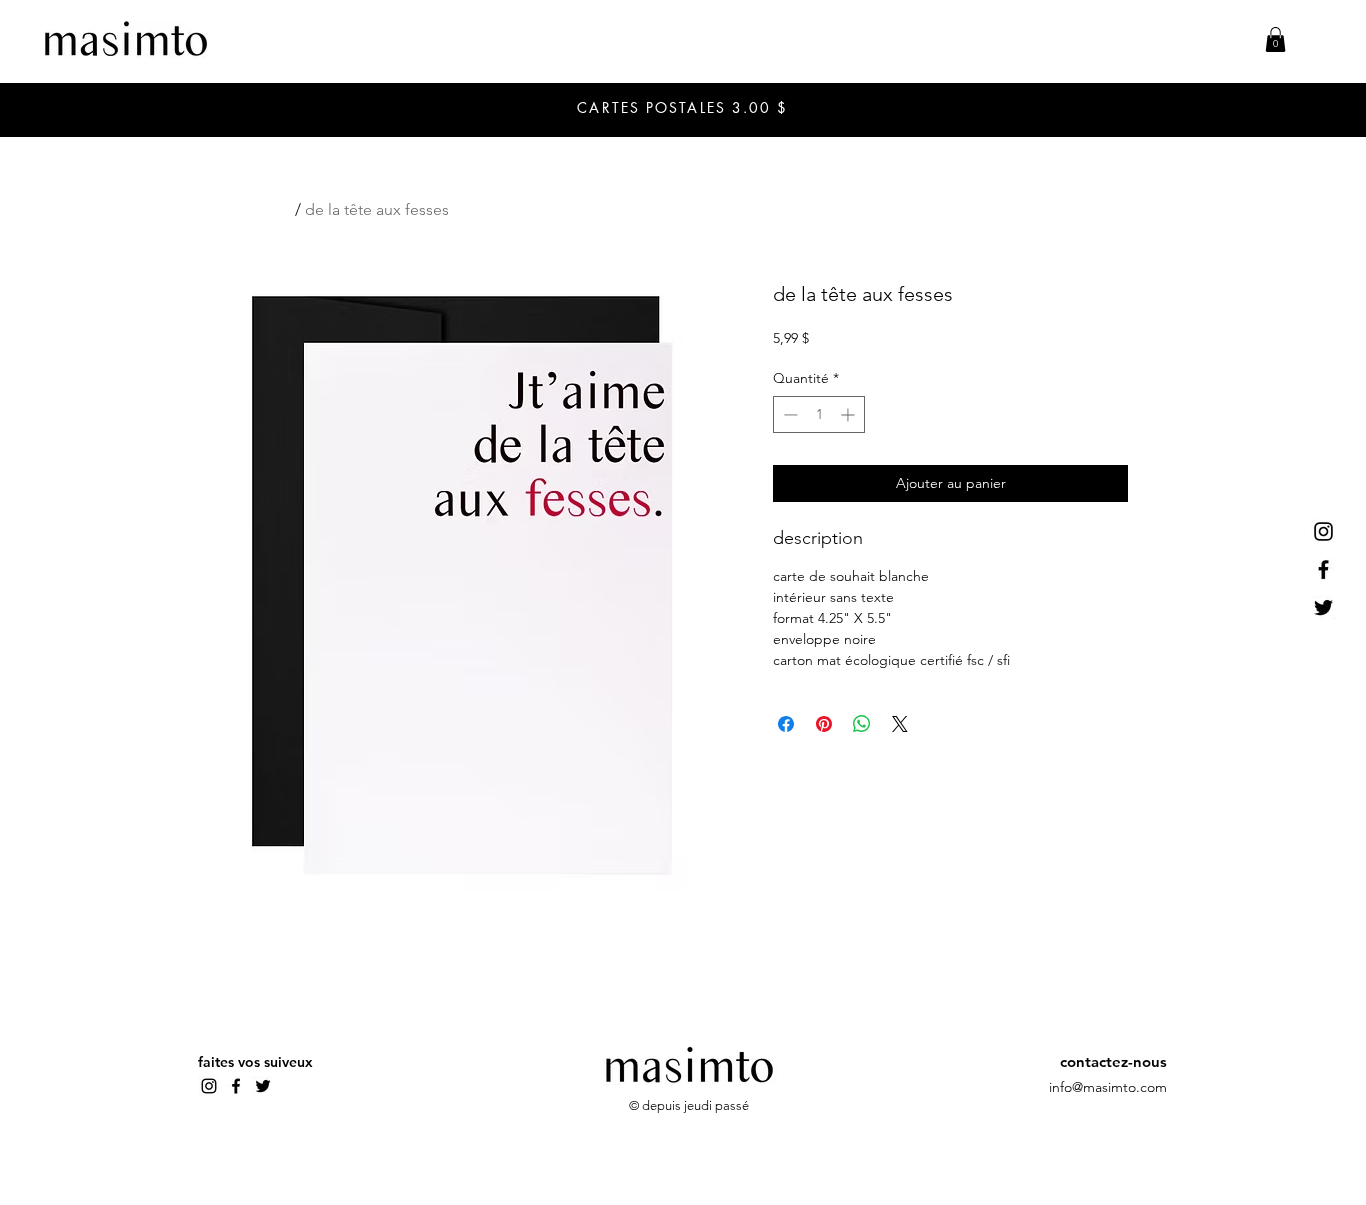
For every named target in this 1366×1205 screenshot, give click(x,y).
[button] (1275, 39)
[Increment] (849, 414)
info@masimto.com (1108, 1087)
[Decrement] (788, 414)
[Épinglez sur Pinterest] (824, 724)
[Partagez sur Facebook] (786, 724)
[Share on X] (900, 724)
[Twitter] (1323, 607)
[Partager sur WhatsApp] (862, 724)
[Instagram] (1323, 531)
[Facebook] (1323, 569)
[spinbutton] (819, 414)
